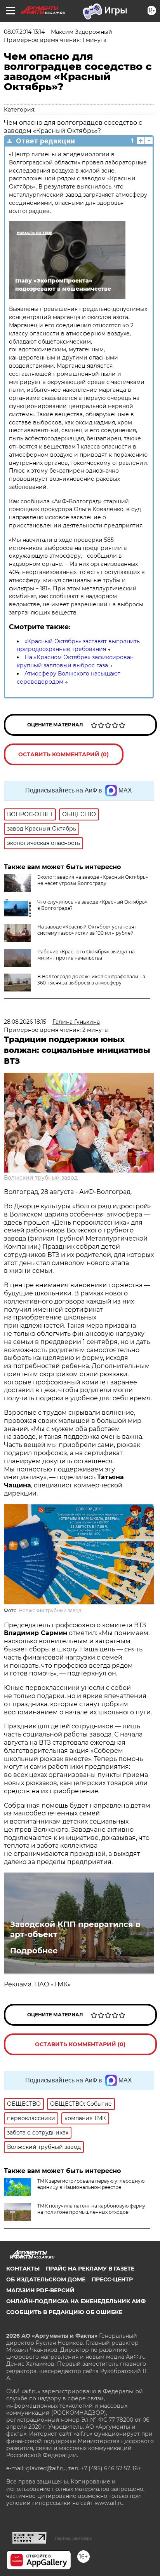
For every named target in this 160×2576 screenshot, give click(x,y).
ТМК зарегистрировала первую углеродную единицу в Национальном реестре (91, 2184)
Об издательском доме (46, 2279)
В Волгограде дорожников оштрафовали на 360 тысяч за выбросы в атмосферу (91, 980)
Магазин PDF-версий (40, 2290)
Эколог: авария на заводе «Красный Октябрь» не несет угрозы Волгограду (93, 880)
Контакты (23, 2269)
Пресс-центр (112, 2279)
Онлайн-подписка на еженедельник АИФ (76, 2301)
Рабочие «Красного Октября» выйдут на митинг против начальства (86, 955)
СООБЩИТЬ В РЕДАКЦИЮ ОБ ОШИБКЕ (64, 2312)
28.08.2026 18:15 (25, 1022)
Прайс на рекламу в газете (90, 2269)
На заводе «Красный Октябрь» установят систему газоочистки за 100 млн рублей (87, 930)
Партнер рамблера (73, 2538)
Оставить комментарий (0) (63, 754)
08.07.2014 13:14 (24, 32)
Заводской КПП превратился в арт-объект (75, 1929)
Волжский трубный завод (41, 1178)
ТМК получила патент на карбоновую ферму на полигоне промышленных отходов (91, 2209)
